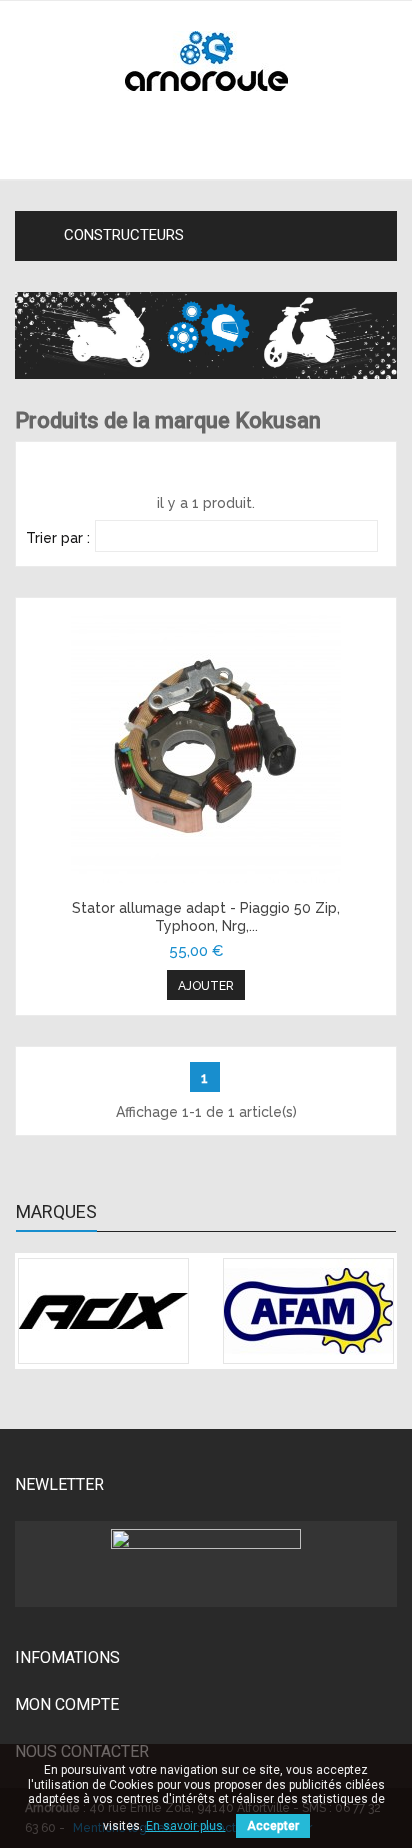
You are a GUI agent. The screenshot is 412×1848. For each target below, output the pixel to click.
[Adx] (103, 1311)
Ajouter (206, 986)
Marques (56, 1212)
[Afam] (308, 1311)
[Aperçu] (206, 748)
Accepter (273, 1826)
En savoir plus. (186, 1826)
